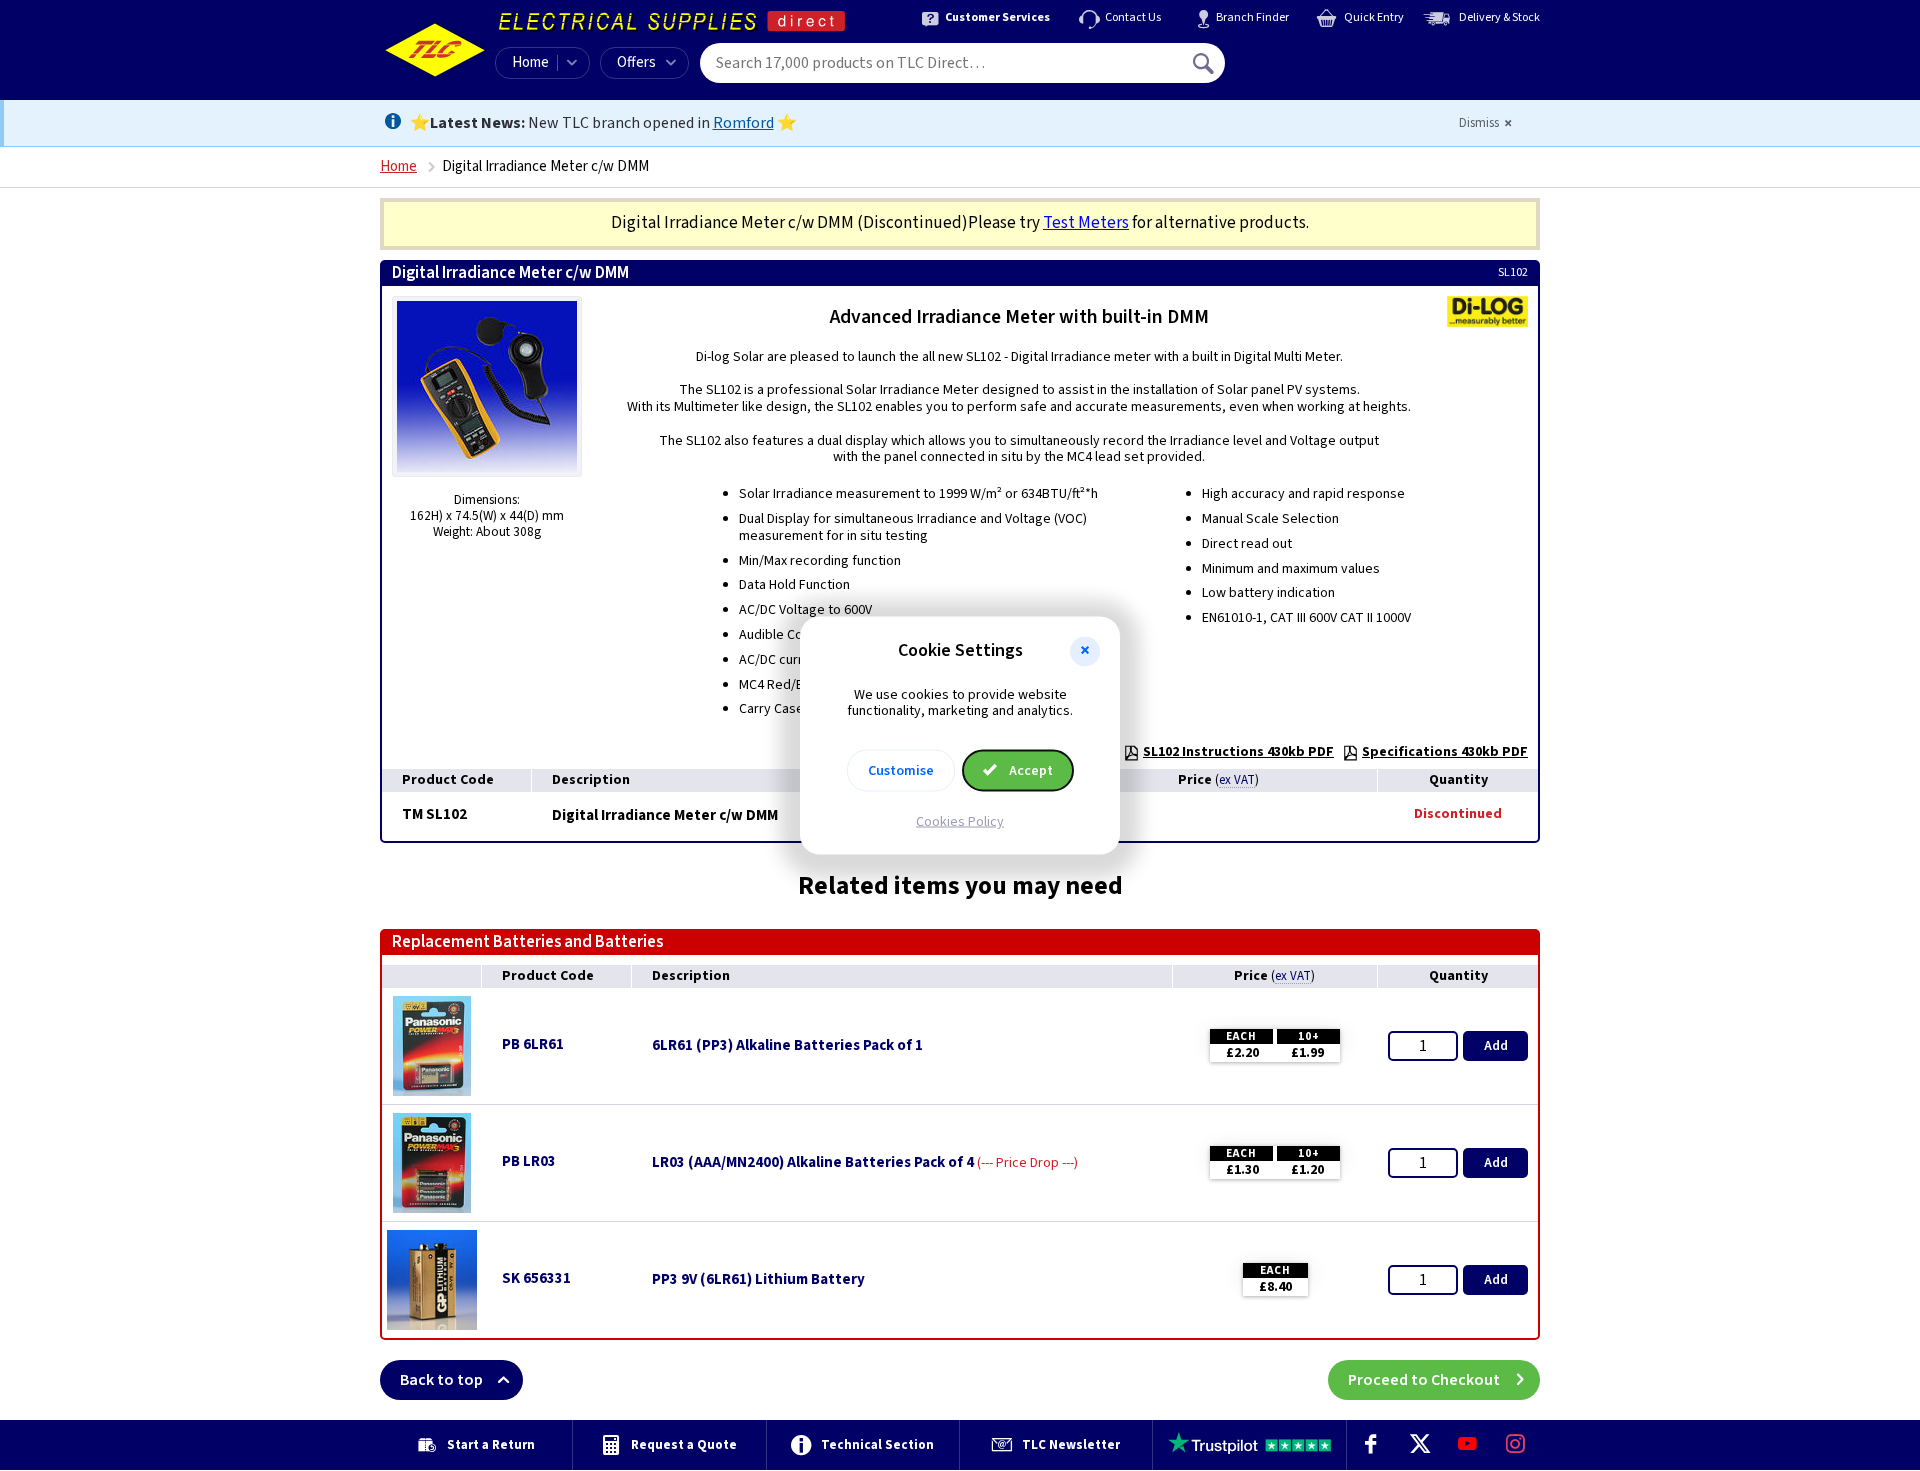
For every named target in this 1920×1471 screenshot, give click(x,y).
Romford (743, 123)
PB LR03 (529, 1161)
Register (1316, 70)
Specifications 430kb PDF (1445, 752)
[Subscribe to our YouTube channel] (1467, 1445)
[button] (1085, 651)
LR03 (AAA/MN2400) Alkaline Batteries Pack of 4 (813, 1163)
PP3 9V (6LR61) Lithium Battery (758, 1280)
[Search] (1205, 63)
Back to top (441, 1380)
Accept (1029, 771)
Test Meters (1086, 223)
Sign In (1331, 56)
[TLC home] (435, 50)
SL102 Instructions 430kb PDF (1238, 752)
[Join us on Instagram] (1516, 1445)
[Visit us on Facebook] (1371, 1445)
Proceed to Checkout (1424, 1380)
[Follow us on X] (1419, 1445)
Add (1496, 1046)
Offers (636, 62)
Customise (901, 771)
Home (530, 62)
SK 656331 (536, 1278)
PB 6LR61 (533, 1044)
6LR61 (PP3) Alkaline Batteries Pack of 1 (787, 1046)
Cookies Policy (960, 822)
